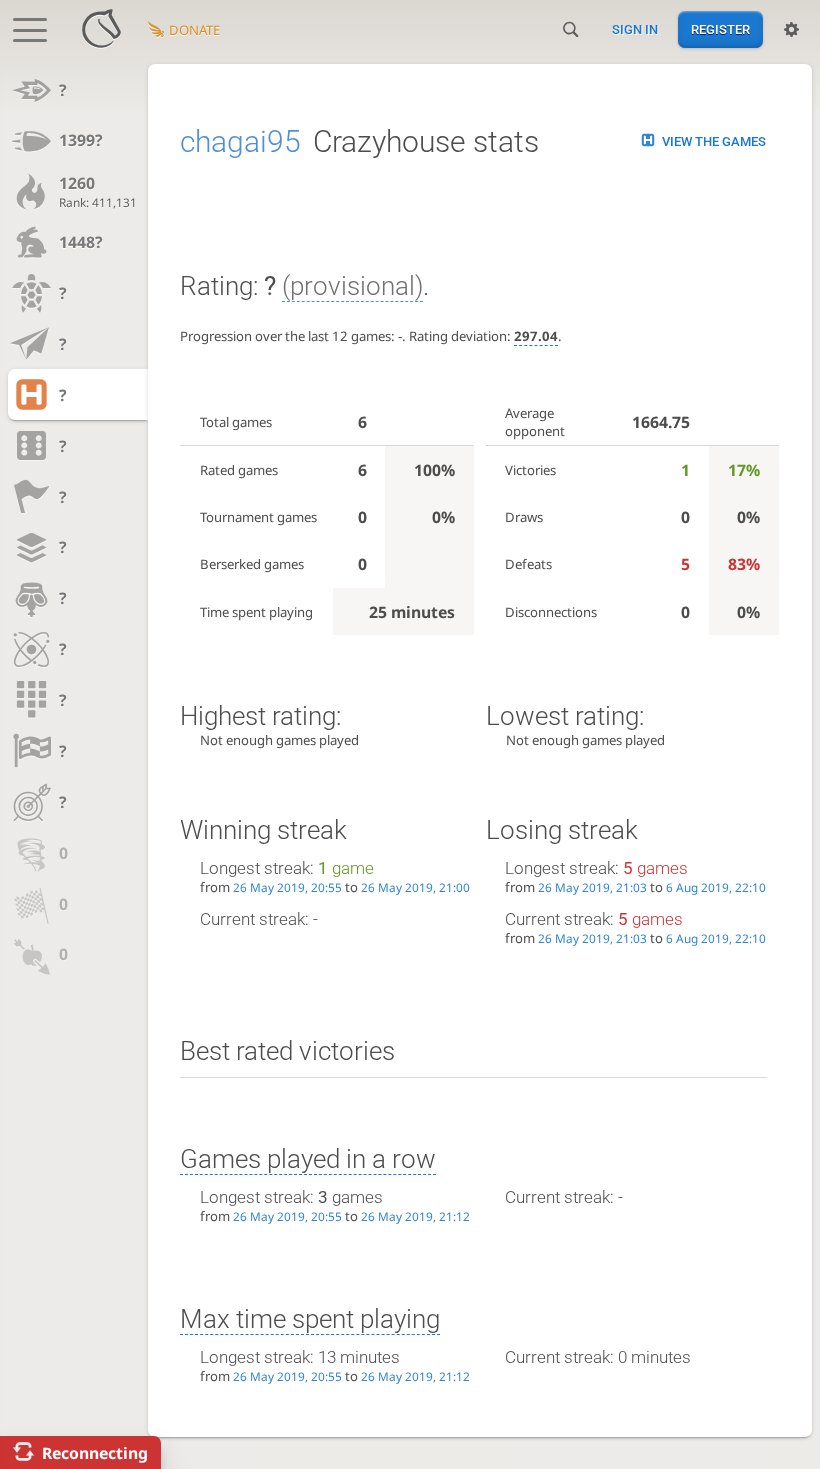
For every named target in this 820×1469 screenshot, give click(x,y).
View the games (714, 141)
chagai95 (240, 141)
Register (720, 29)
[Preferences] (791, 30)
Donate (194, 30)
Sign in (635, 29)
